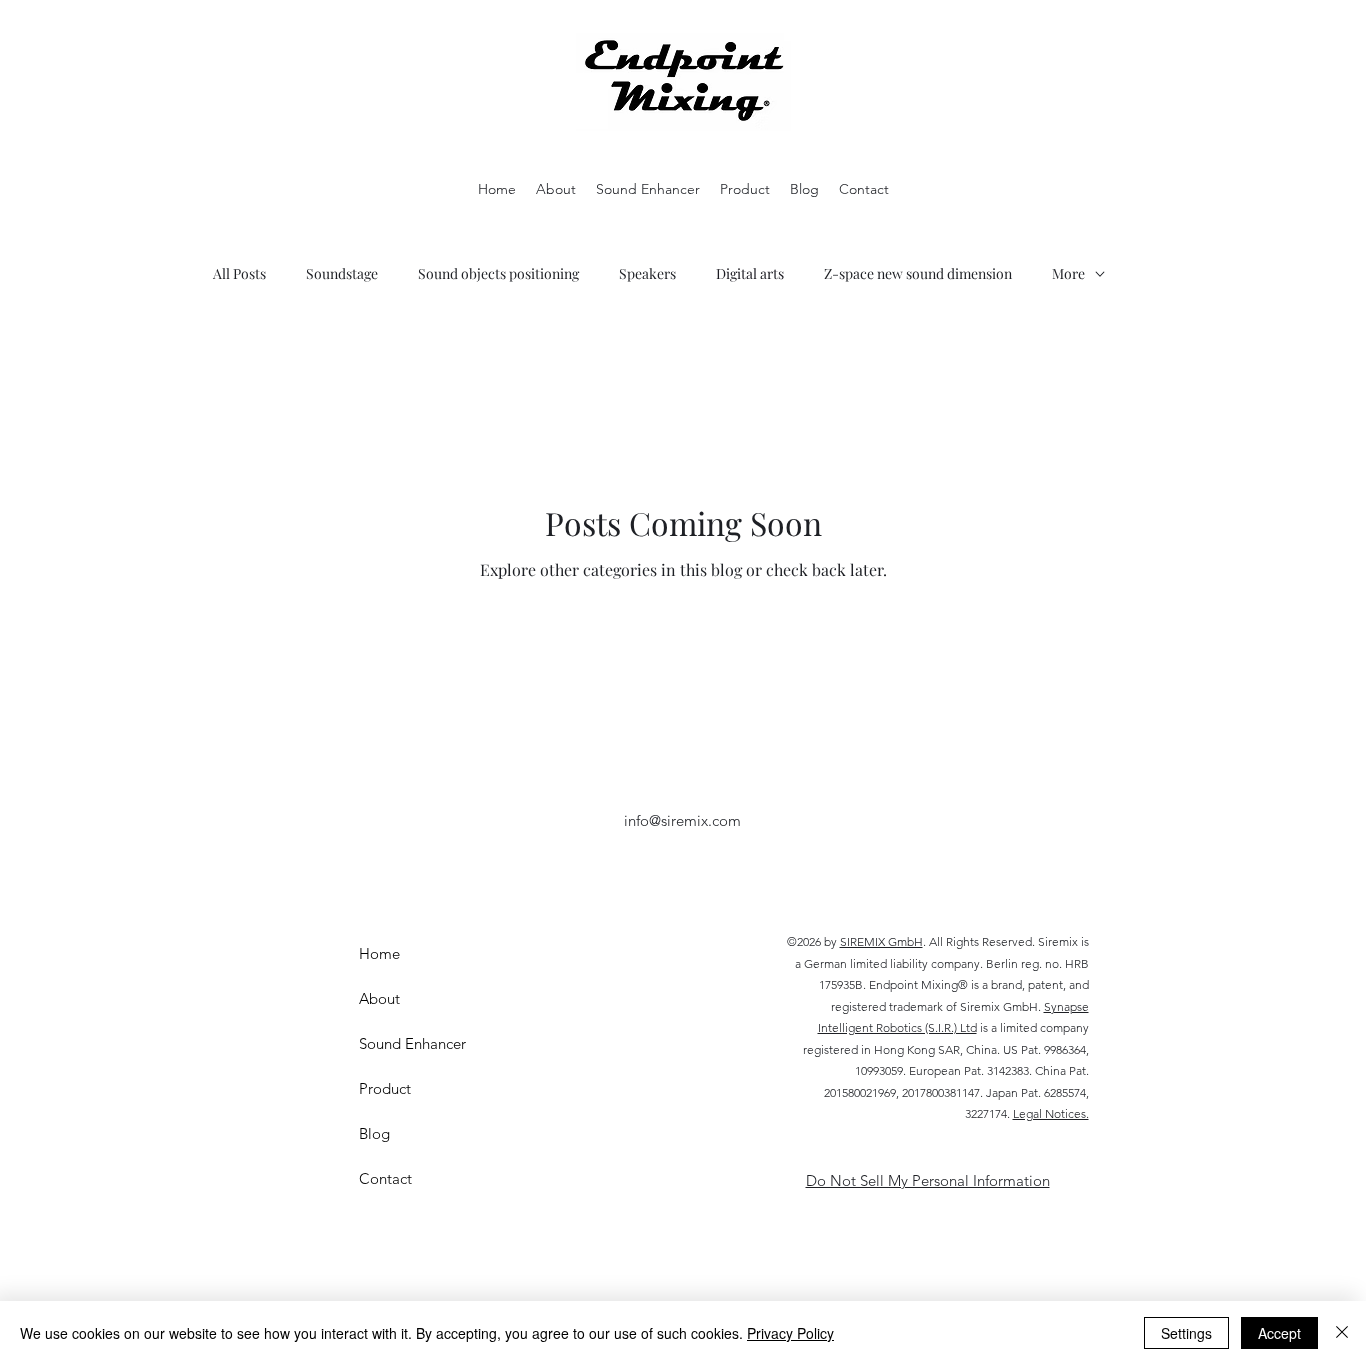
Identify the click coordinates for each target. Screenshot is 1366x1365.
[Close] (1342, 1333)
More (1068, 273)
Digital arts (750, 273)
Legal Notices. (1051, 1113)
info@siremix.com (682, 820)
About (379, 998)
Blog (374, 1133)
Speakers (647, 273)
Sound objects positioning (498, 273)
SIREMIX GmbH (881, 941)
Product (385, 1088)
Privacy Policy (790, 1333)
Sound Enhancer (412, 1043)
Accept (1279, 1333)
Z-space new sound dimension (918, 273)
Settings (1186, 1333)
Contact (385, 1178)
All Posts (239, 273)
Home (379, 953)
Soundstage (342, 273)
